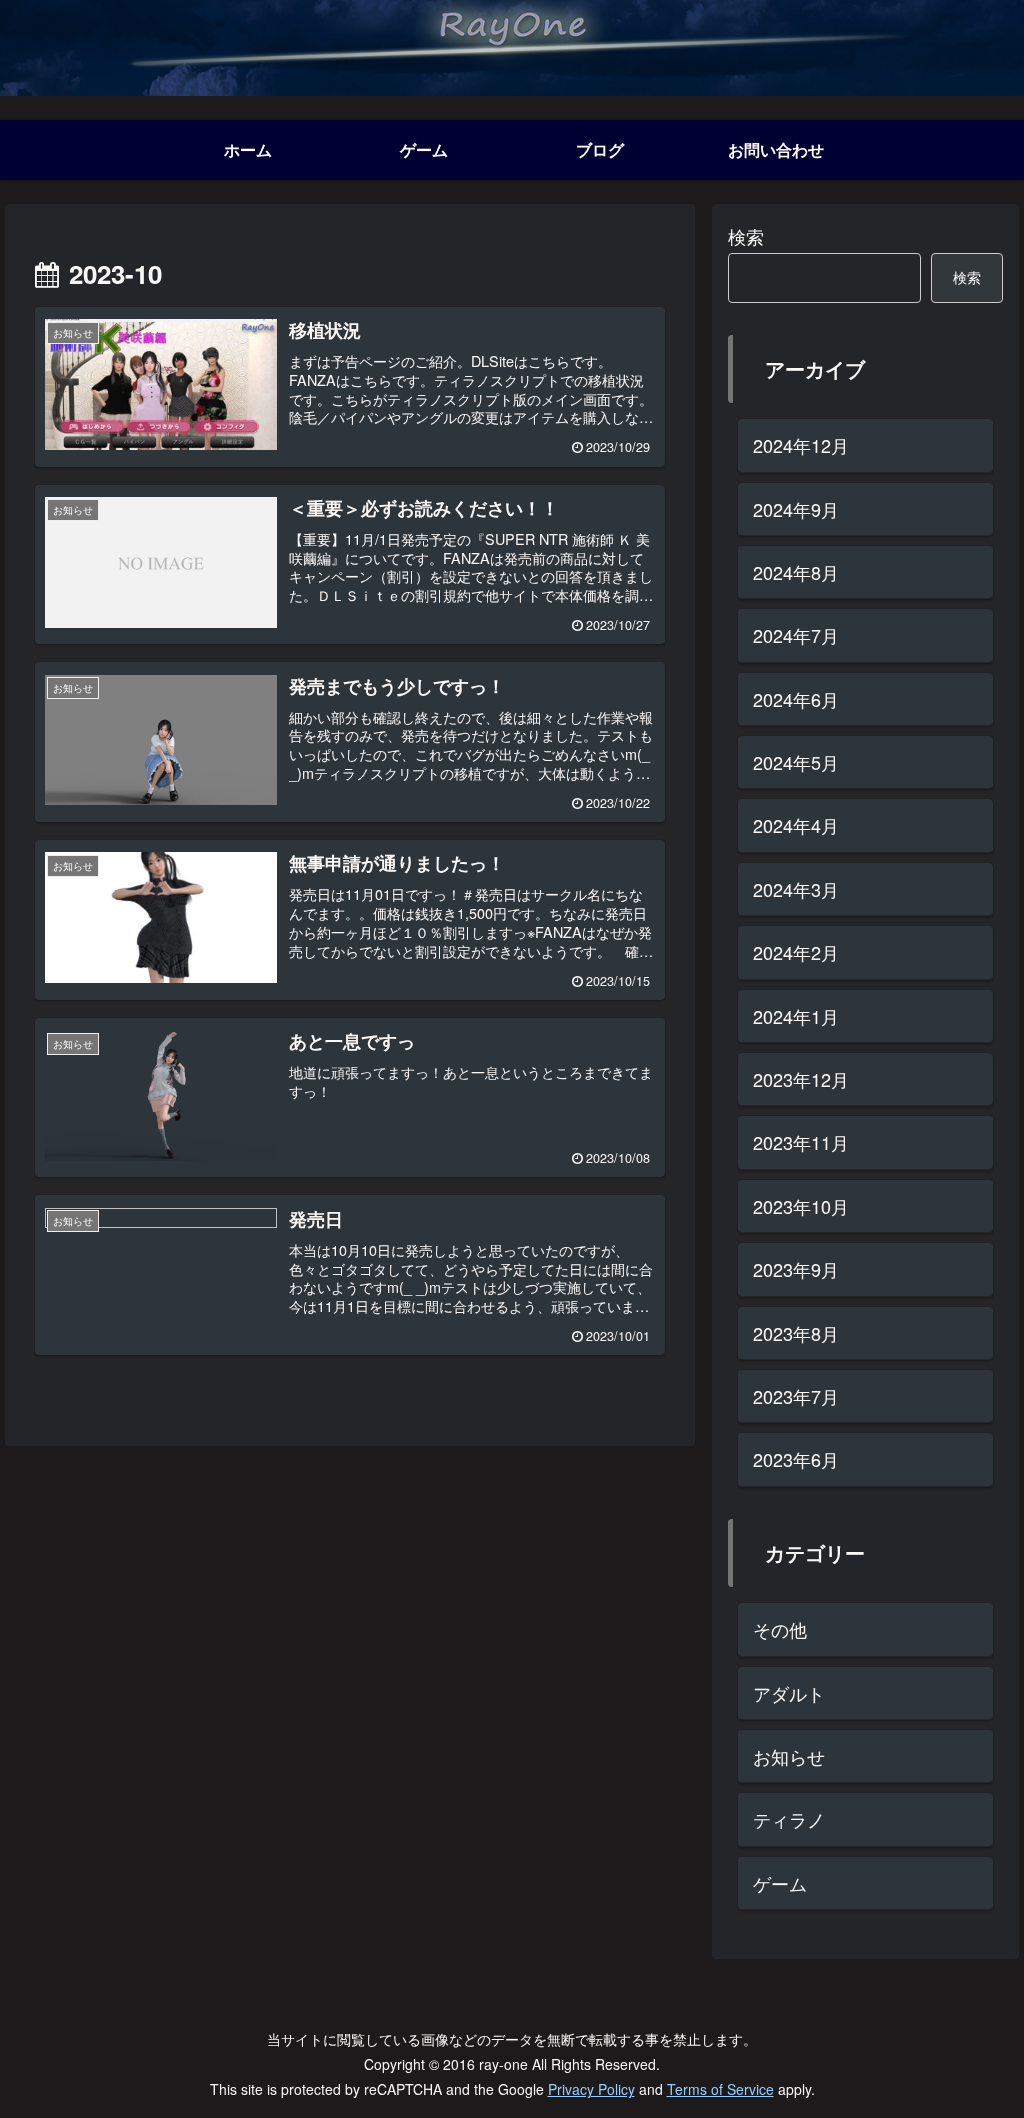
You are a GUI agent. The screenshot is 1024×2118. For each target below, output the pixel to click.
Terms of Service (720, 2089)
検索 (746, 236)
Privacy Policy (591, 2089)
